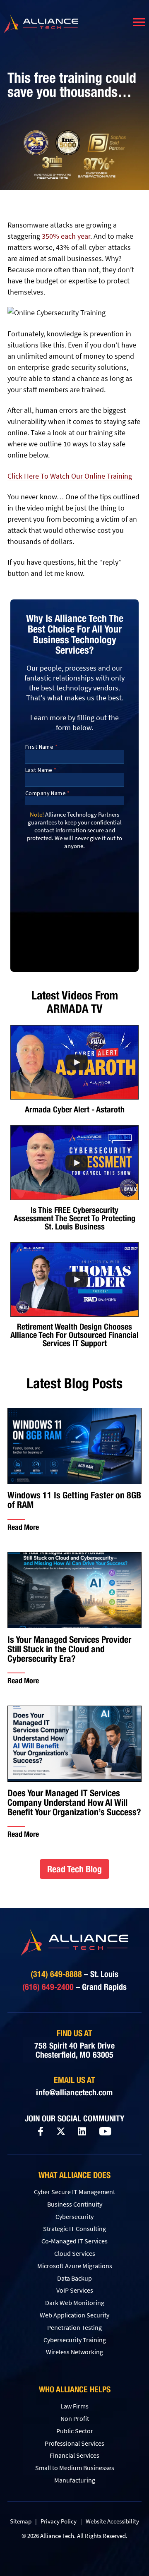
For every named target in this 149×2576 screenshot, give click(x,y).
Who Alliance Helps (75, 2389)
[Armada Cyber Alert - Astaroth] (74, 1062)
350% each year (66, 236)
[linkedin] (82, 2132)
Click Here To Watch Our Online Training (70, 476)
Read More (23, 1527)
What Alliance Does (74, 2175)
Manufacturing (75, 2480)
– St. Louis (74, 1974)
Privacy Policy (59, 2521)
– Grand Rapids (74, 1987)
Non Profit (75, 2418)
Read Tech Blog (74, 1869)
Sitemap (21, 2521)
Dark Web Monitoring (75, 2303)
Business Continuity (75, 2204)
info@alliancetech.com (74, 2092)
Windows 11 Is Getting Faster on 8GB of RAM (74, 1500)
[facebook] (41, 2131)
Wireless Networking (74, 2352)
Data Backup (74, 2278)
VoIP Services (75, 2290)
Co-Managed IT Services (74, 2241)
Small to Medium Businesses (75, 2468)
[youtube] (105, 2132)
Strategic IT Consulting (74, 2229)
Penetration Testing (74, 2327)
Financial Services (74, 2455)
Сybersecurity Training (75, 2340)
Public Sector (75, 2431)
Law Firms (74, 2406)
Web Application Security (74, 2315)
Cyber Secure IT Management (74, 2192)
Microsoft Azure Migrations (75, 2266)
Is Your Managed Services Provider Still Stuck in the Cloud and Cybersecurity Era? (69, 1649)
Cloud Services (75, 2253)
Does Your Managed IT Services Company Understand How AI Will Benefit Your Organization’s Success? (74, 1803)
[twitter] (61, 2131)
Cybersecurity (74, 2217)
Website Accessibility (112, 2521)
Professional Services (74, 2443)
